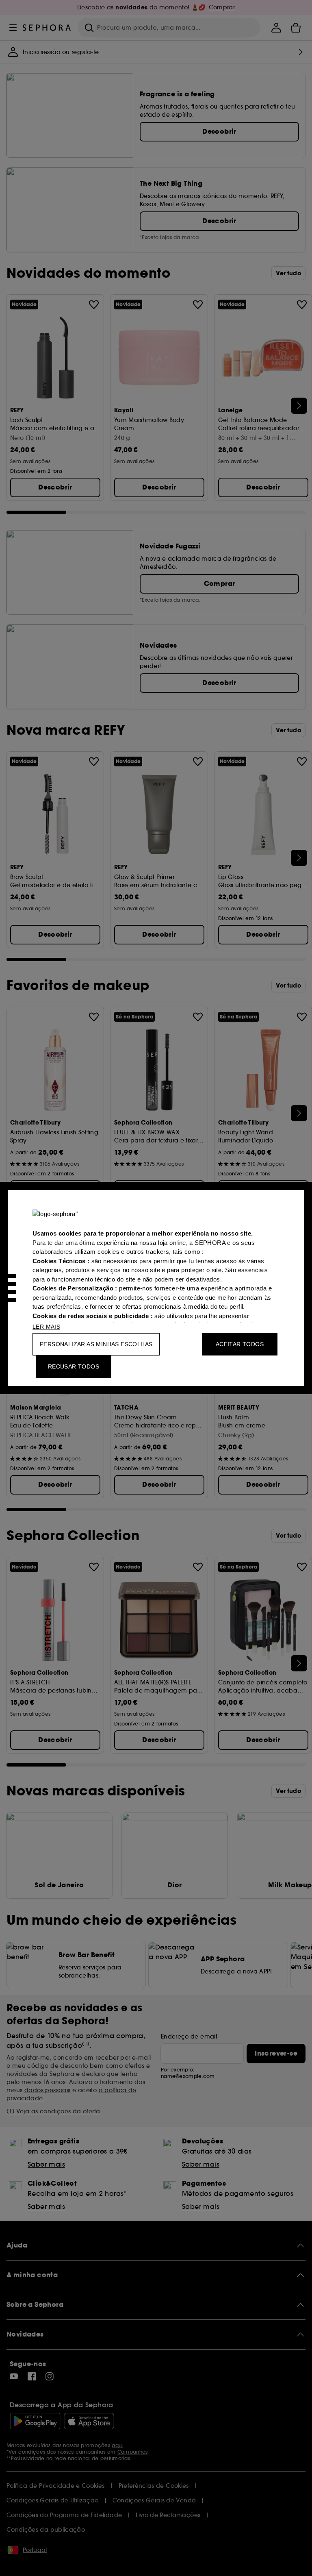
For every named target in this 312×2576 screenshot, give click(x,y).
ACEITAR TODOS (240, 1344)
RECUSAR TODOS (74, 1366)
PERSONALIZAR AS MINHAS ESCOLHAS (96, 1344)
